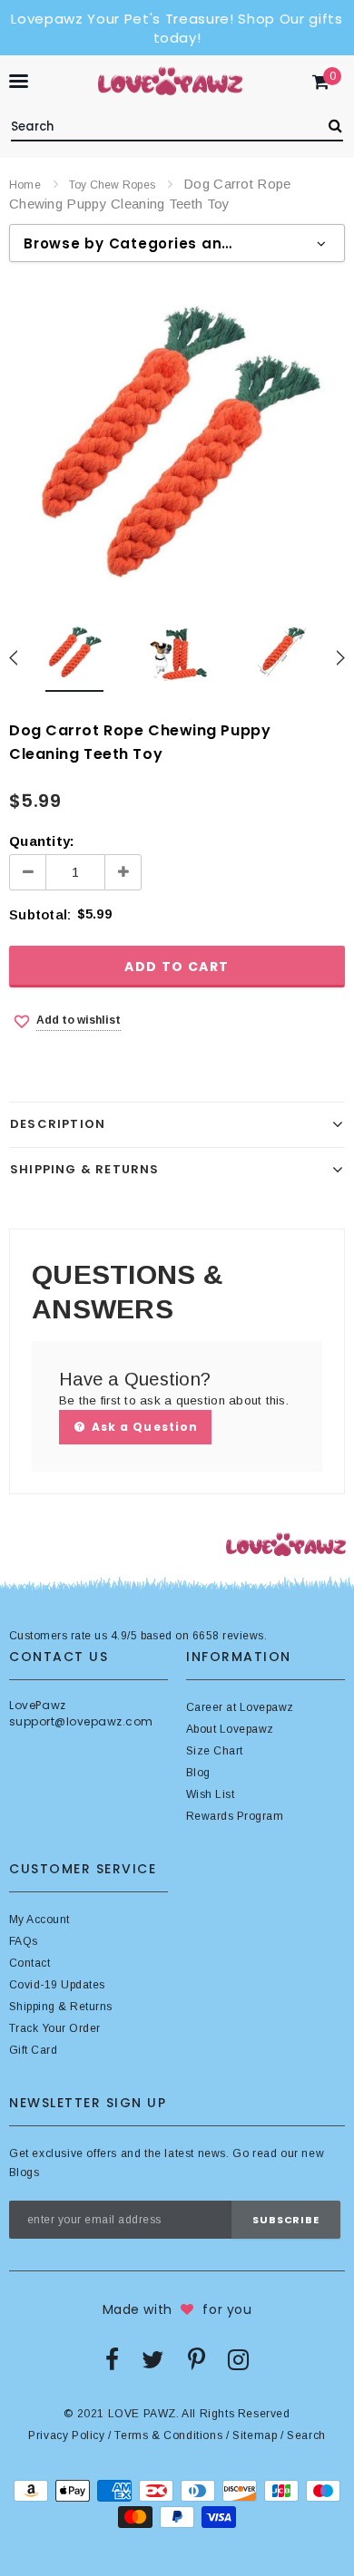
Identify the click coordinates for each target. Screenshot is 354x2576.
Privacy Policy (66, 2435)
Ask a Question (143, 1427)
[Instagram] (238, 2359)
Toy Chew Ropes (112, 185)
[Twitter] (153, 2359)
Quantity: (42, 841)
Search (306, 2435)
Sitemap (255, 2435)
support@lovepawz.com (81, 1721)
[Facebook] (112, 2359)
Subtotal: (40, 914)
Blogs (24, 2173)
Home (25, 185)
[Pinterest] (197, 2359)
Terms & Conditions (168, 2435)
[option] (177, 442)
